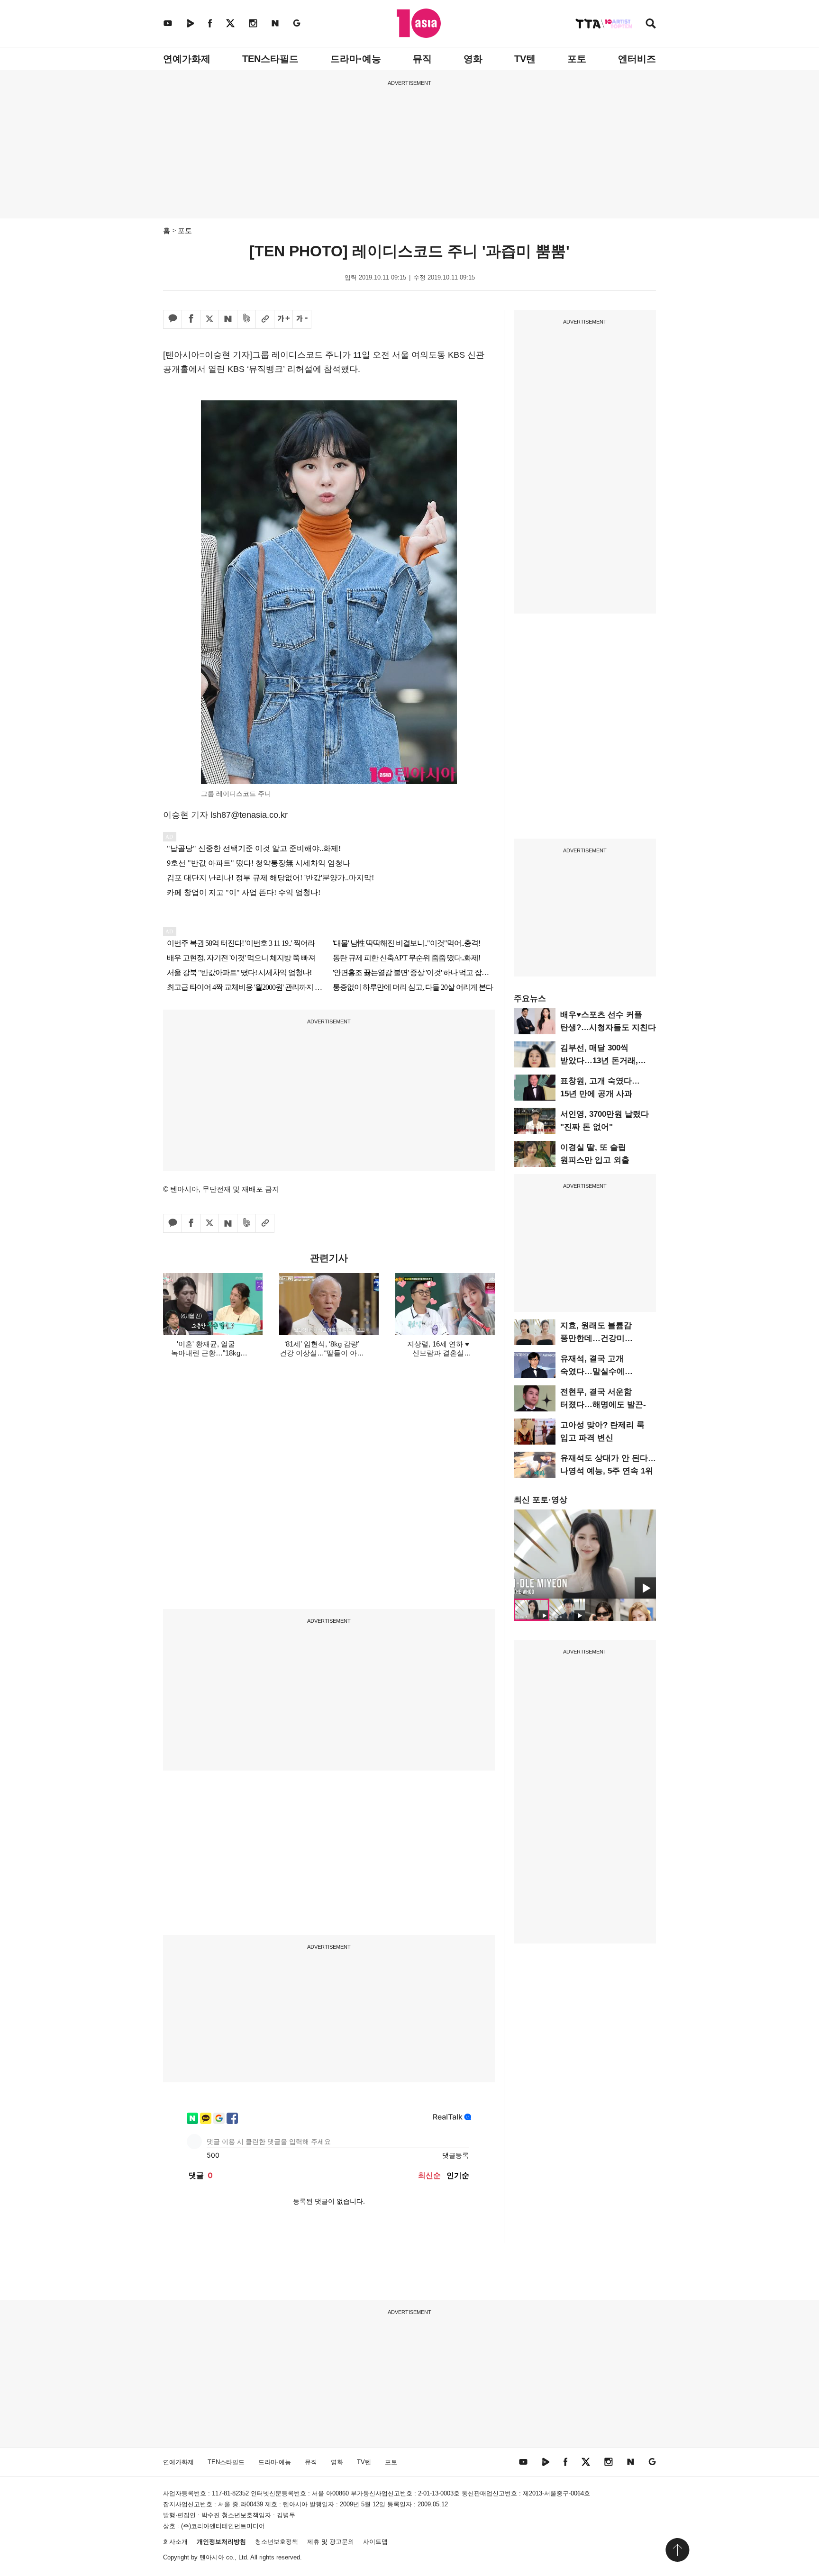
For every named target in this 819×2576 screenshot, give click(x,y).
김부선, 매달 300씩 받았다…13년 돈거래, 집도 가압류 (599, 1061)
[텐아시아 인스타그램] (253, 23)
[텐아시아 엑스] (230, 23)
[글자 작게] (302, 319)
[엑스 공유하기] (209, 319)
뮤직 (422, 59)
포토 (577, 59)
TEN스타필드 (270, 59)
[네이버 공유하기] (228, 319)
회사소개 (175, 2542)
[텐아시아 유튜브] (168, 23)
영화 (473, 59)
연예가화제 (187, 59)
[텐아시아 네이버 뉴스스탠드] (275, 23)
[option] (585, 1554)
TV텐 (525, 59)
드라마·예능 (356, 59)
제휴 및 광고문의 (331, 2542)
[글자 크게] (283, 319)
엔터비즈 (637, 59)
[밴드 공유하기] (246, 319)
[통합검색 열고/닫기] (651, 24)
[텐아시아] (419, 23)
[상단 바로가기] (677, 2550)
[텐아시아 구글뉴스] (297, 23)
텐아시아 (212, 2557)
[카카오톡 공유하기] (173, 319)
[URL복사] (265, 319)
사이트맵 (375, 2542)
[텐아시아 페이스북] (210, 23)
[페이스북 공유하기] (191, 319)
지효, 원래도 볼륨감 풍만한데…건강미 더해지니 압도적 (596, 1338)
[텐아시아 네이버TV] (190, 23)
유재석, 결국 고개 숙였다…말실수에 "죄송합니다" (592, 1371)
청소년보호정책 (277, 2542)
